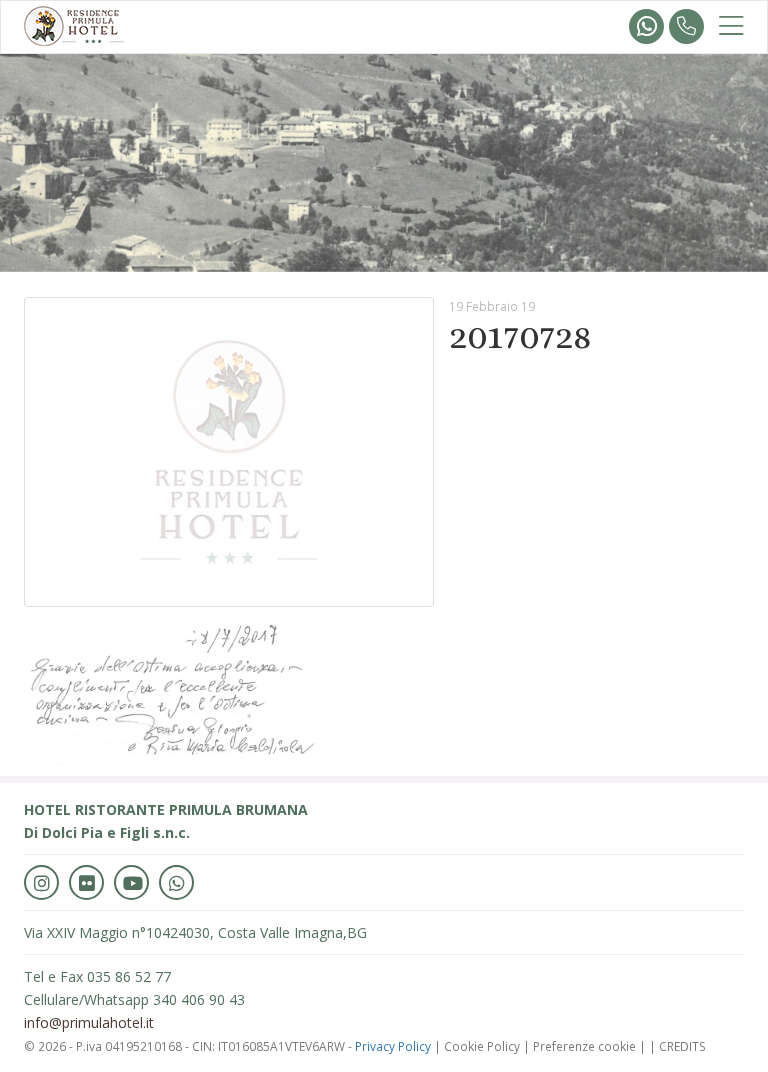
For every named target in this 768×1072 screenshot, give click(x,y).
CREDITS (682, 1046)
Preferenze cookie (584, 1046)
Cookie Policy (482, 1046)
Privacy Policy (393, 1046)
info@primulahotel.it (89, 1022)
